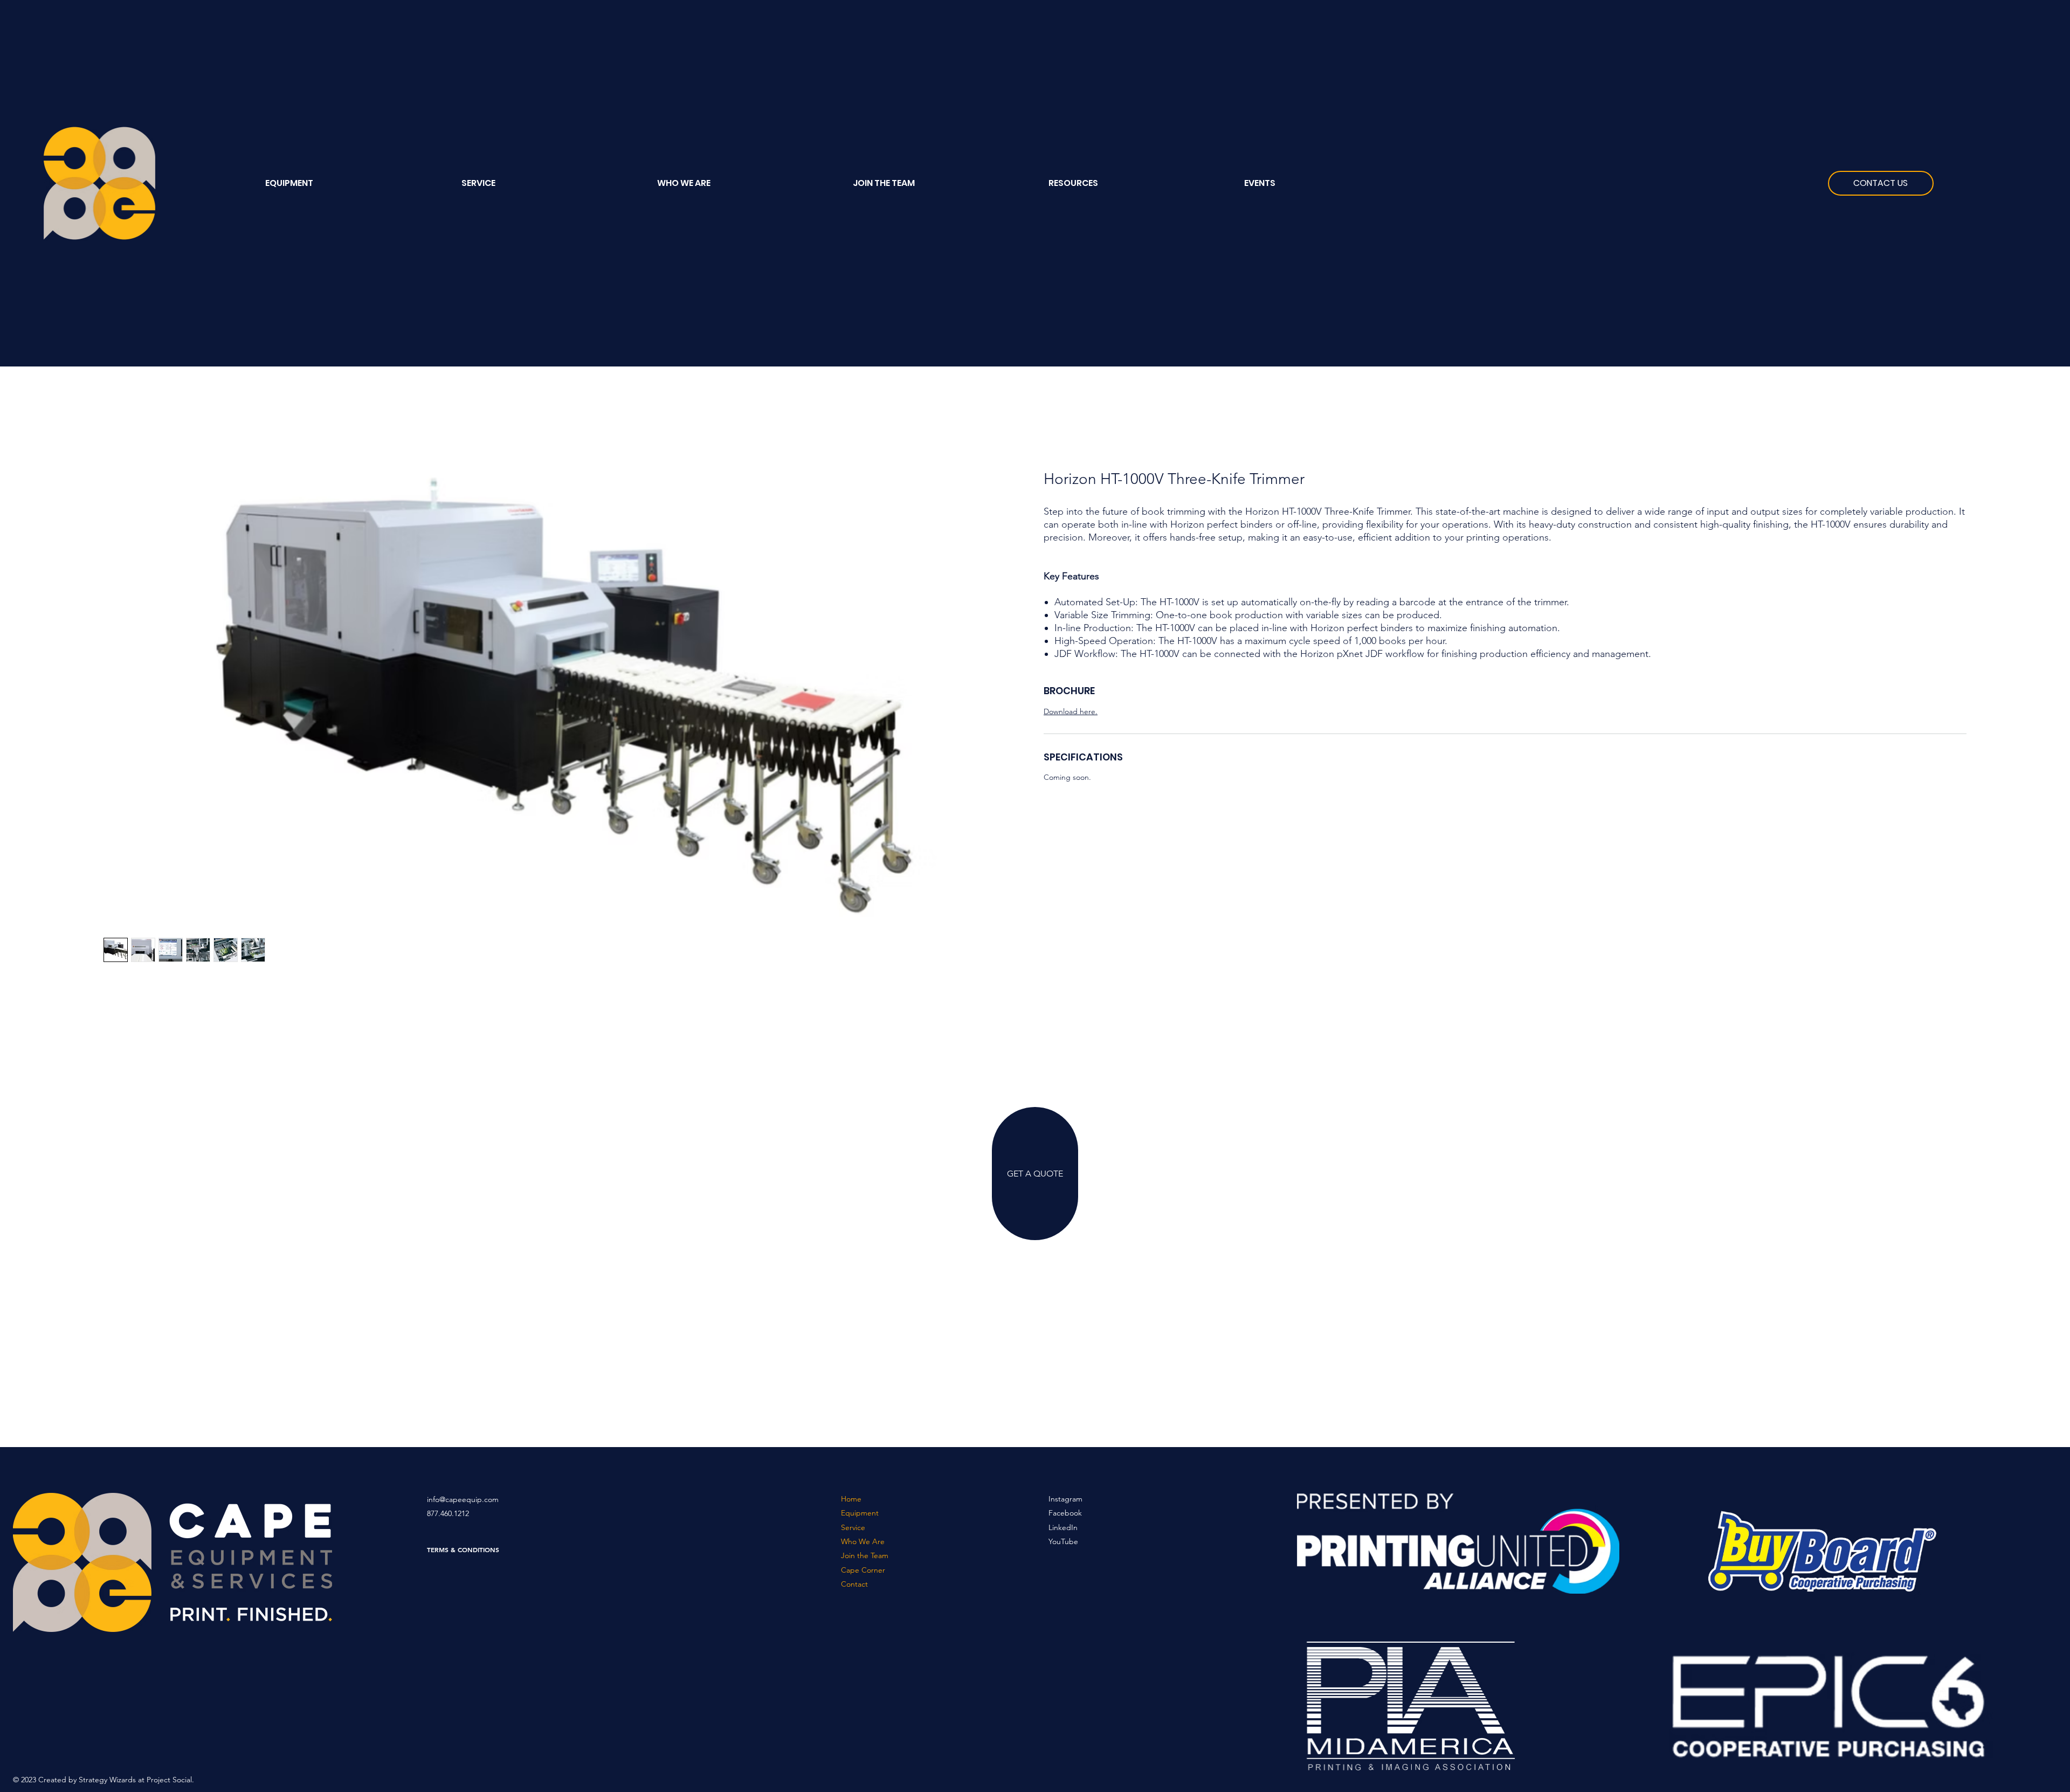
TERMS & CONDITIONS (463, 1549)
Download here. (1071, 711)
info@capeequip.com (463, 1499)
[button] (1138, 183)
